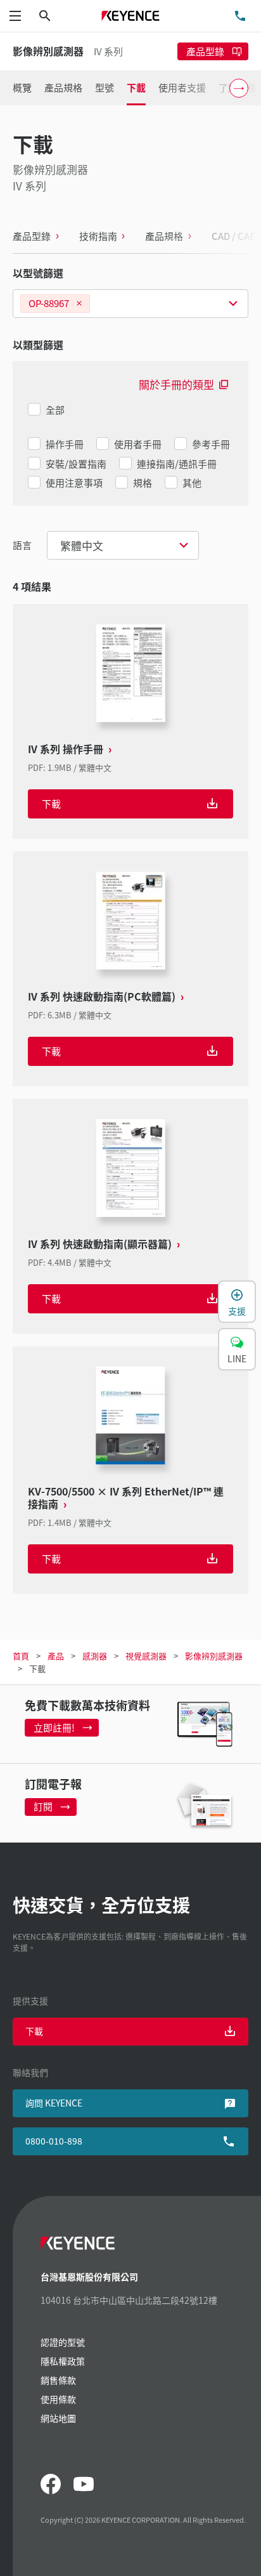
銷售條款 (58, 2380)
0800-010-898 (54, 2141)
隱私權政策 (63, 2361)
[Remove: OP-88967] (79, 304)
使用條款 (58, 2399)
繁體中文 (82, 545)
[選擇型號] (130, 304)
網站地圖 (58, 2418)
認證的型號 (63, 2342)
